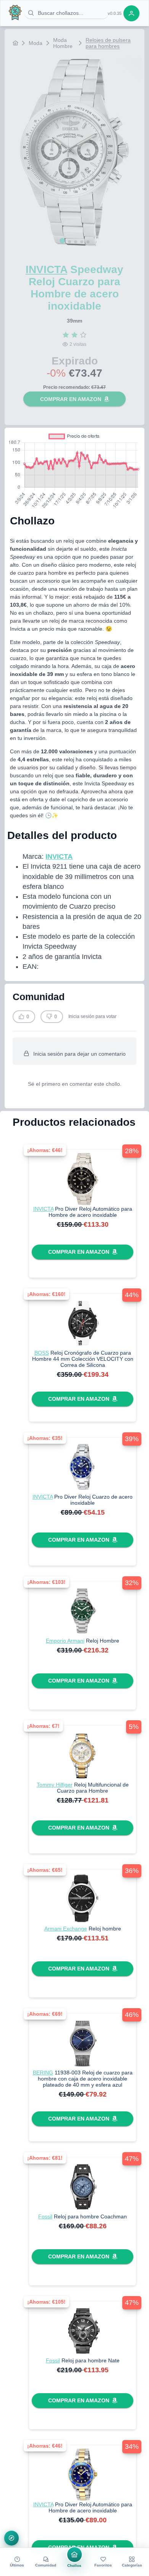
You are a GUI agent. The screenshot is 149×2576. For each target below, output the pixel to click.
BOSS (42, 1353)
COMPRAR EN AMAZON (71, 399)
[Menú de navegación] (12, 2538)
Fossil (45, 2216)
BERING (43, 2073)
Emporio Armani (65, 1641)
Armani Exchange (66, 1929)
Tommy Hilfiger (55, 1785)
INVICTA (46, 269)
